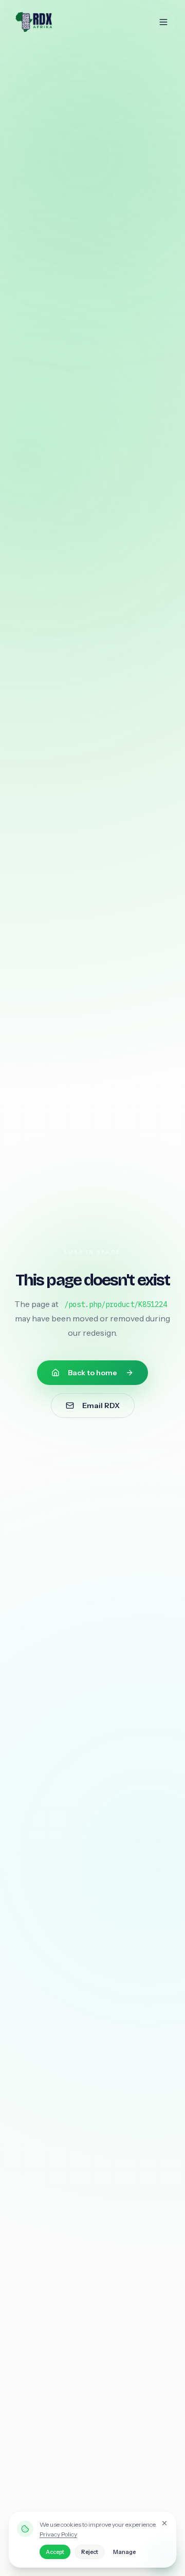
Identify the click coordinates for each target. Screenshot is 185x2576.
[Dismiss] (164, 2523)
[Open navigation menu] (163, 22)
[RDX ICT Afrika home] (55, 22)
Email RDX (101, 1406)
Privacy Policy (58, 2534)
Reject (90, 2552)
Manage (124, 2552)
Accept (55, 2552)
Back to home (92, 1373)
